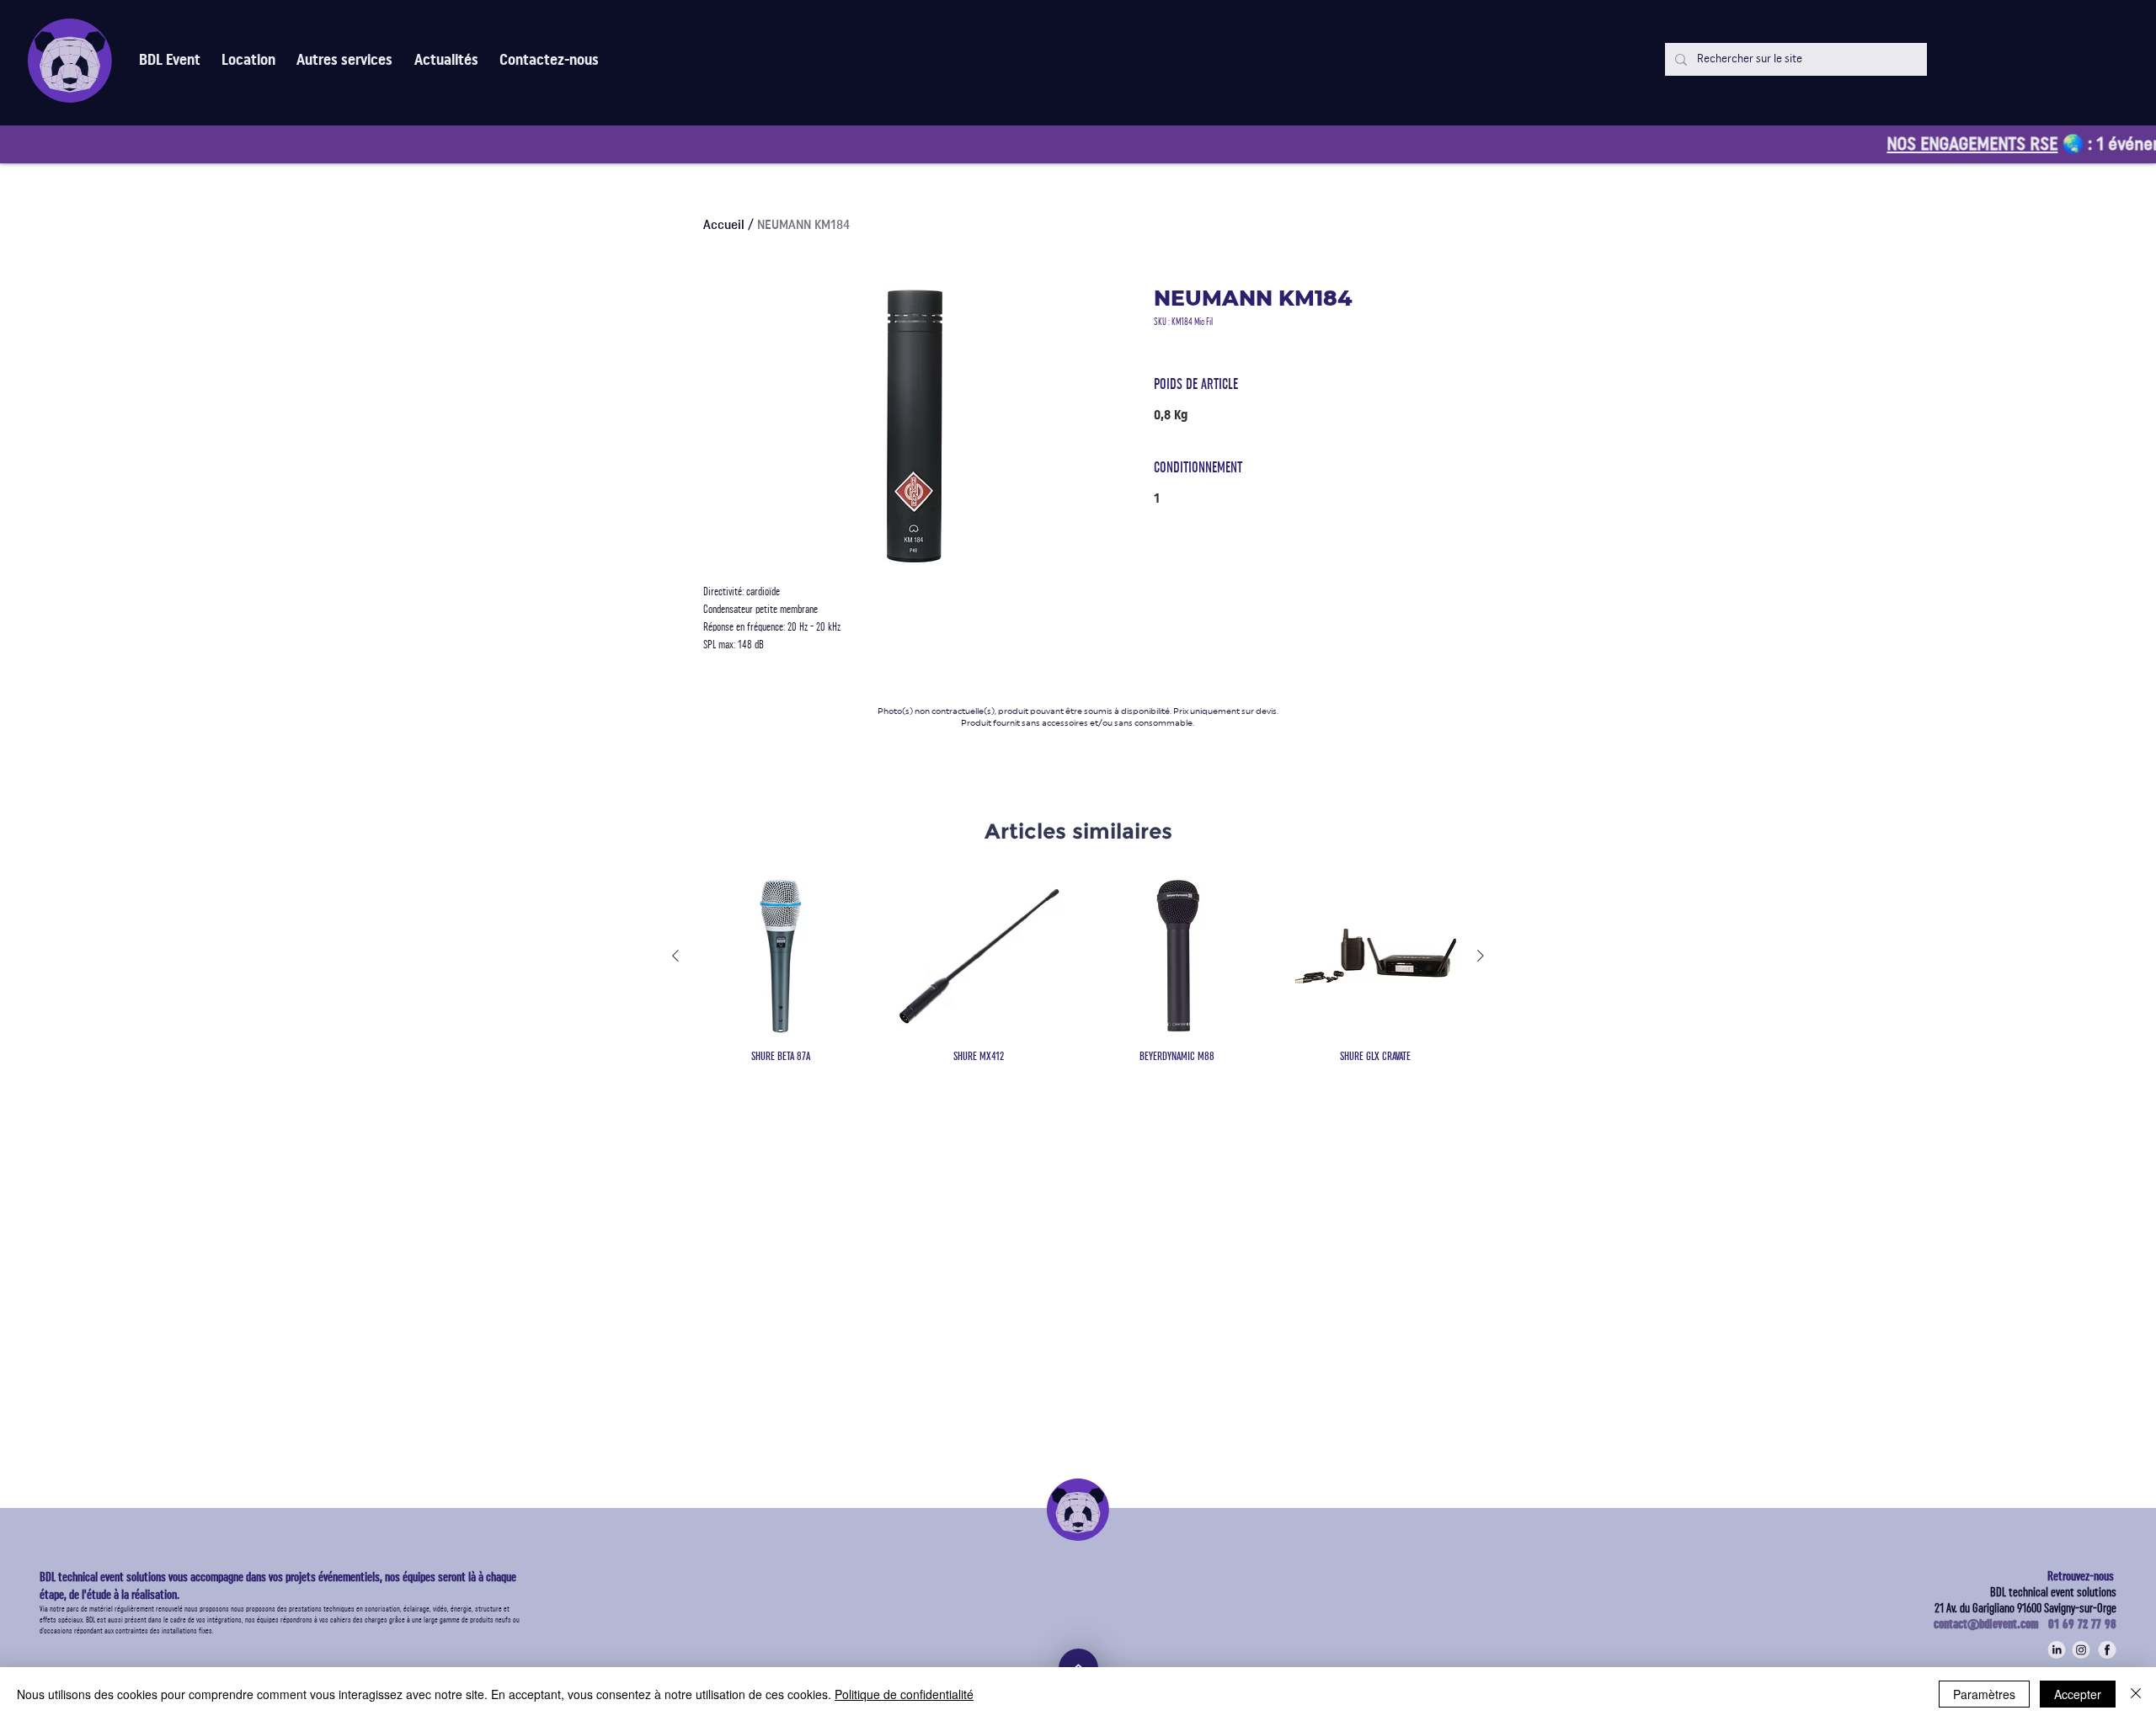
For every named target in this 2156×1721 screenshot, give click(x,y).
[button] (345, 60)
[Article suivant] (1481, 956)
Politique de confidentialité (904, 1694)
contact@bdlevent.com (1991, 1624)
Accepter (2078, 1694)
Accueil (724, 225)
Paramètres (1984, 1694)
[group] (1078, 970)
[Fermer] (2136, 1694)
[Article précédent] (675, 956)
